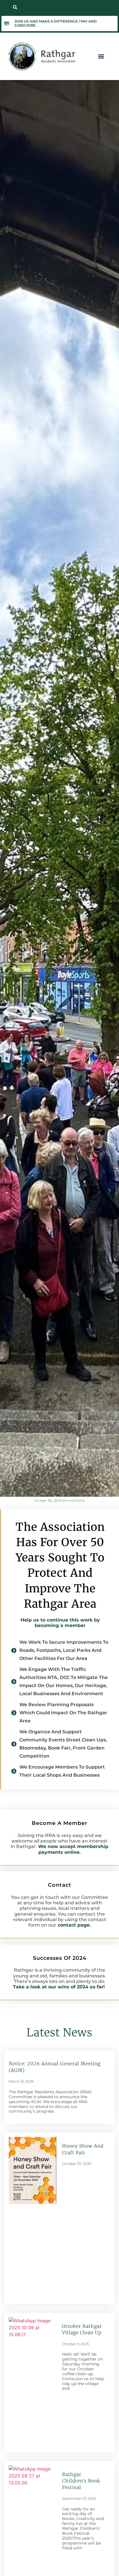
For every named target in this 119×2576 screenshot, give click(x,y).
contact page (74, 1925)
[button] (15, 7)
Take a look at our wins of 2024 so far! (60, 1987)
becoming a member (60, 1625)
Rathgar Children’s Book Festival (81, 2481)
